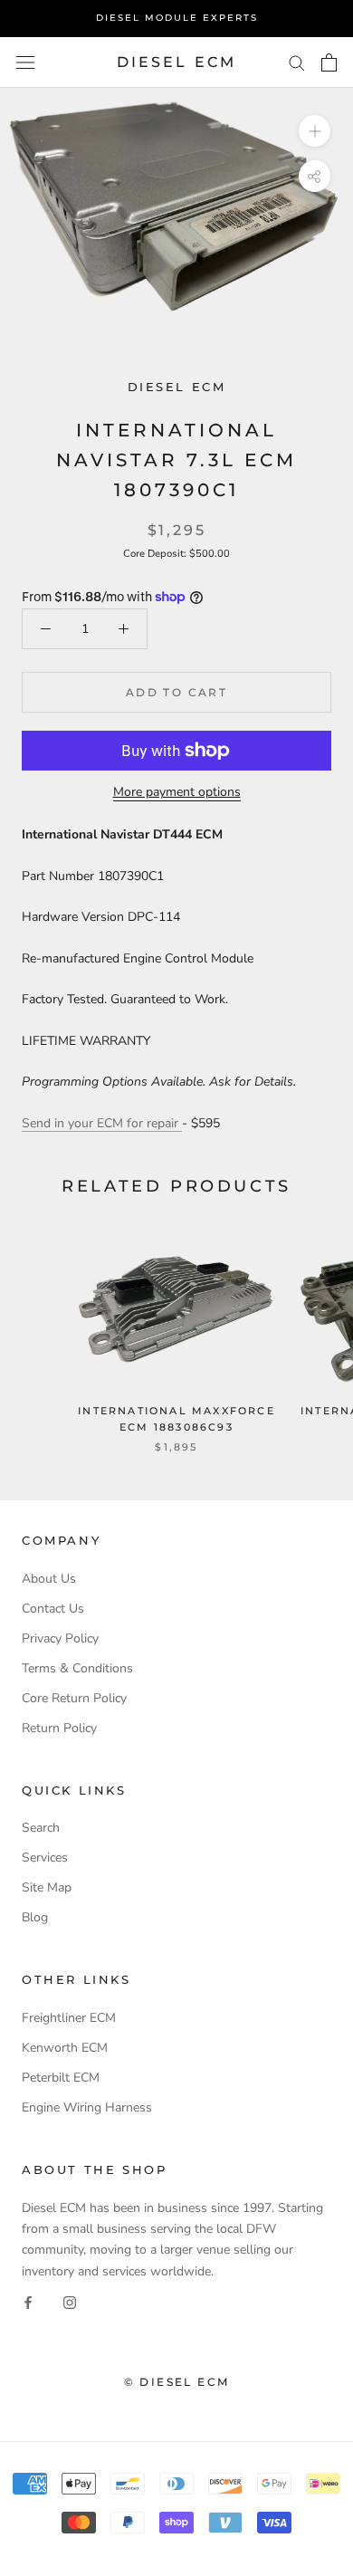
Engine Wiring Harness (87, 2107)
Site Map (47, 1887)
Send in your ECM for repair (102, 1123)
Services (45, 1858)
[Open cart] (329, 62)
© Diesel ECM (177, 2382)
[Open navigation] (25, 62)
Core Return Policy (74, 1698)
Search (41, 1828)
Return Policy (59, 1728)
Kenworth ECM (65, 2048)
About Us (49, 1579)
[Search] (297, 62)
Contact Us (53, 1609)
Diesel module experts (177, 18)
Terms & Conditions (77, 1668)
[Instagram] (70, 2302)
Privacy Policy (60, 1638)
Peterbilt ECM (61, 2078)
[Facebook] (28, 2302)
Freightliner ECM (69, 2018)
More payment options (177, 792)
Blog (35, 1917)
